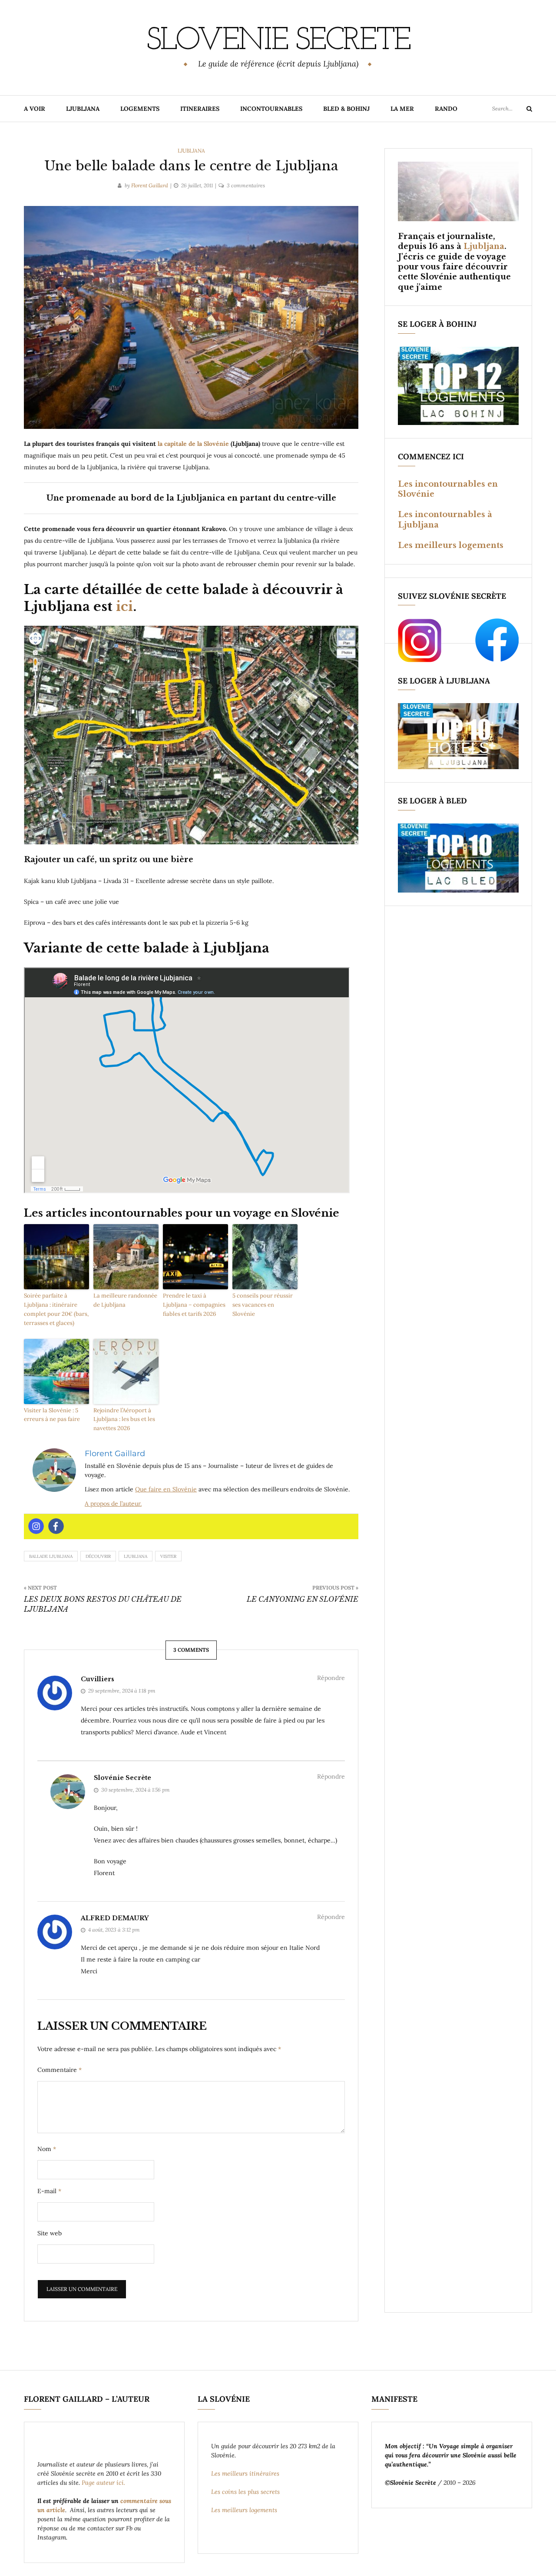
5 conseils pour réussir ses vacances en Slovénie (263, 1305)
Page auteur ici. (104, 2483)
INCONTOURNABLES (271, 109)
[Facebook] (56, 1526)
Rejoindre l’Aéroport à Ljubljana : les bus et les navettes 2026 (124, 1419)
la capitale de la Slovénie (194, 444)
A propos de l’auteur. (113, 1504)
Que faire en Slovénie (166, 1489)
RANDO (446, 109)
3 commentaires (246, 185)
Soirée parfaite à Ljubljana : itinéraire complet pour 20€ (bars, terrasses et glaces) (56, 1309)
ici (123, 606)
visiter (168, 1556)
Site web (50, 2233)
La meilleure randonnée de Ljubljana (125, 1300)
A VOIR (35, 109)
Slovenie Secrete (278, 41)
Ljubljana (191, 151)
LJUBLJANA (83, 109)
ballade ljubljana (51, 1556)
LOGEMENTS (140, 109)
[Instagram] (36, 1526)
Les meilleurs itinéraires (246, 2473)
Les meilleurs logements (451, 545)
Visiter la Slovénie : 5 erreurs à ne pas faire (52, 1415)
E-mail (49, 2191)
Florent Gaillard (150, 185)
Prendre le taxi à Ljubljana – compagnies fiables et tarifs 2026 (194, 1305)
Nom (47, 2149)
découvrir (98, 1556)
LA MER (402, 109)
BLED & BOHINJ (346, 109)
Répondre (331, 1678)
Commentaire (60, 2070)
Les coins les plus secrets (245, 2492)
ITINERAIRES (200, 109)
